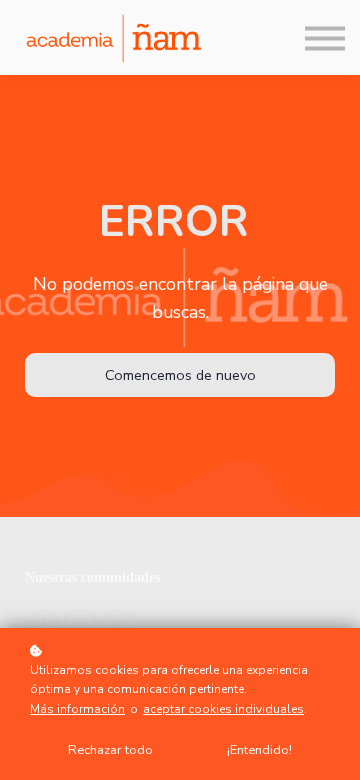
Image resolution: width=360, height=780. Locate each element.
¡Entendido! (259, 750)
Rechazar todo (110, 750)
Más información (77, 709)
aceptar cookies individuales (223, 709)
